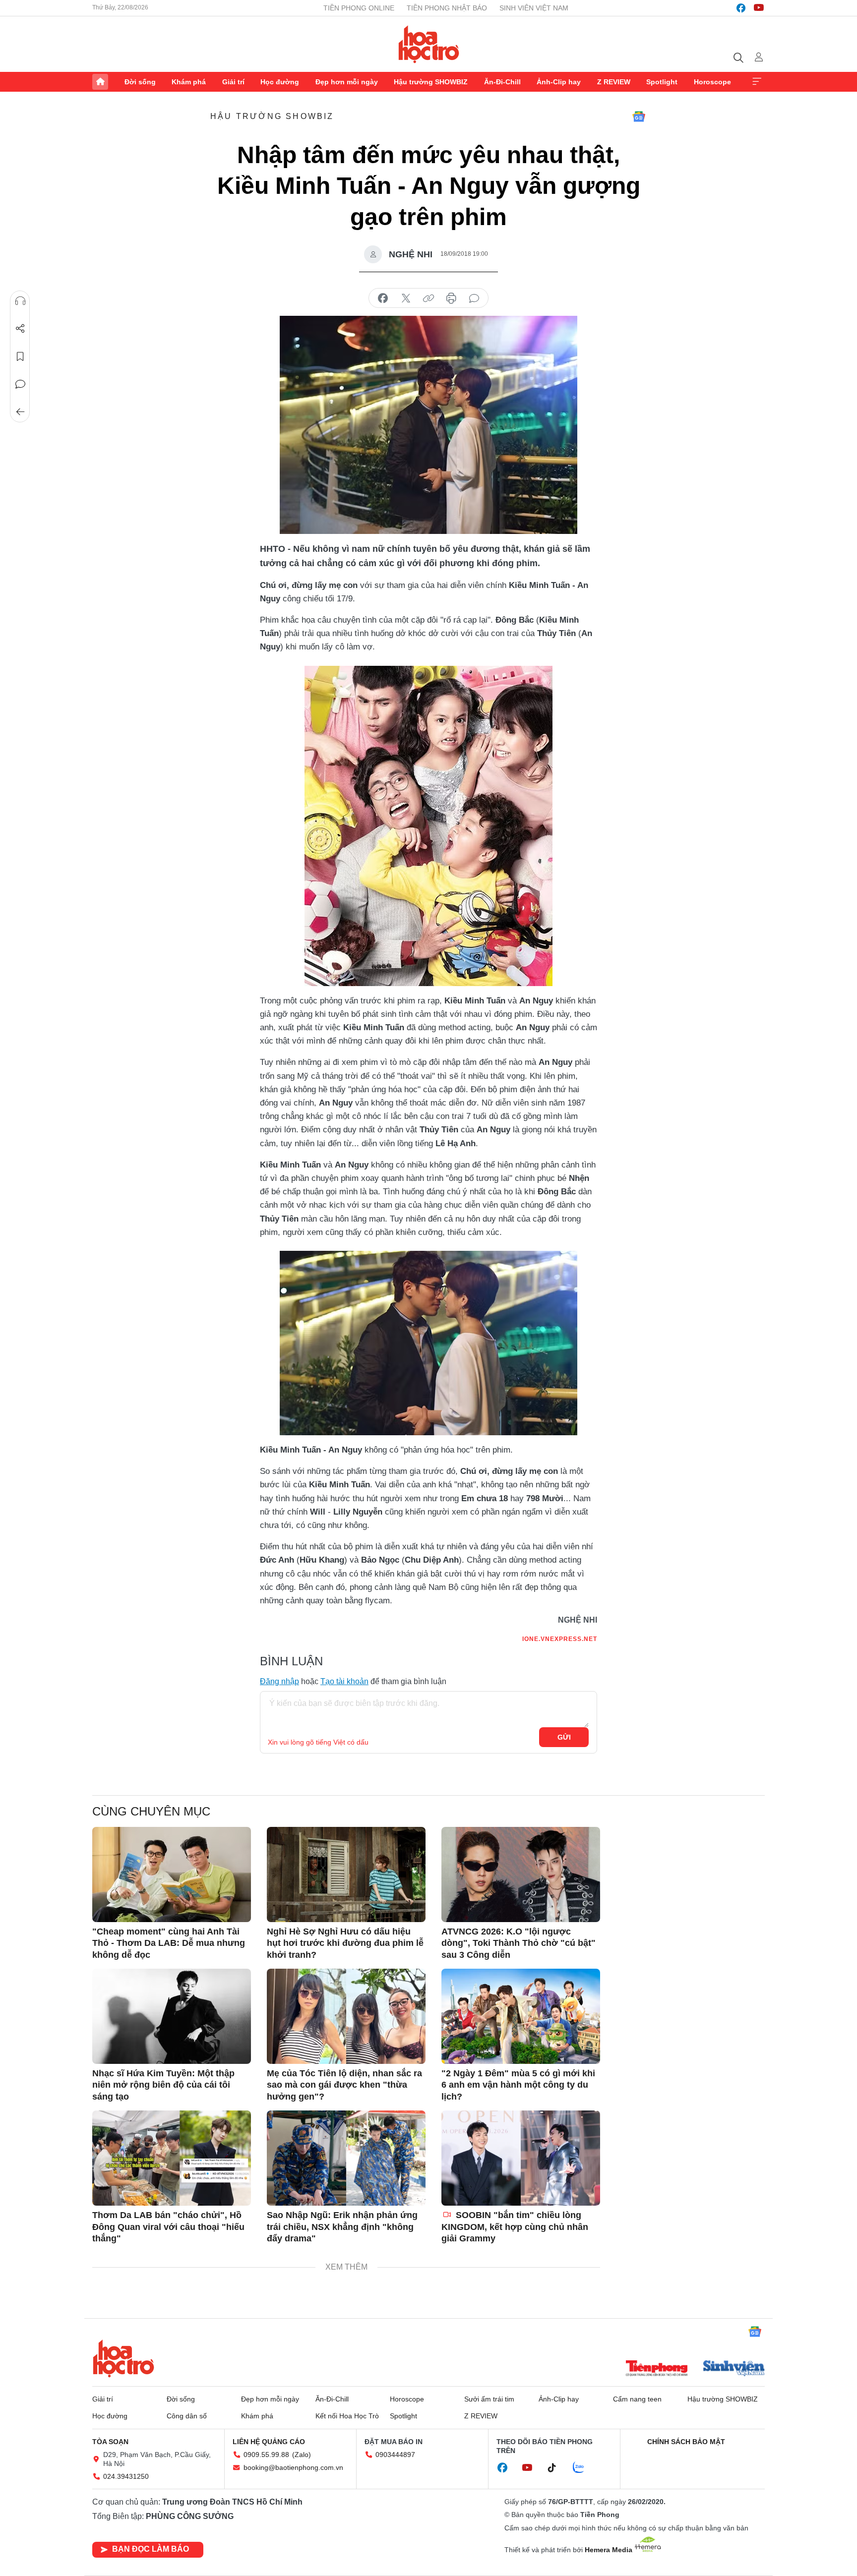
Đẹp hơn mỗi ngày (347, 82)
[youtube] (759, 8)
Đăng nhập (279, 1681)
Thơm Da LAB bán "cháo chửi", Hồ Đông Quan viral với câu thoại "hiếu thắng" (168, 2227)
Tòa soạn (110, 2442)
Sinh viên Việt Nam (534, 8)
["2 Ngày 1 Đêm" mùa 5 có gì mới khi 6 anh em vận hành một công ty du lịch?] (521, 2016)
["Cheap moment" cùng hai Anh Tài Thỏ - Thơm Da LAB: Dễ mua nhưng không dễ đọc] (172, 1874)
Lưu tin (20, 356)
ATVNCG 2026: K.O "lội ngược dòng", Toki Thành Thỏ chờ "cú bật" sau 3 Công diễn (519, 1943)
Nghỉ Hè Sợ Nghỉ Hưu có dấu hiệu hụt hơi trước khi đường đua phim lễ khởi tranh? (345, 1943)
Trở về (20, 412)
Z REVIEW (614, 82)
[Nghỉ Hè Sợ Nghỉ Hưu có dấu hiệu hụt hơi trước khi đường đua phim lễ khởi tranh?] (346, 1874)
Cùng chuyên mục (151, 1811)
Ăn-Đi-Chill (502, 82)
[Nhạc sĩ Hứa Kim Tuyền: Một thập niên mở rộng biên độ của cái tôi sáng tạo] (172, 2016)
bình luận (474, 298)
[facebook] (741, 8)
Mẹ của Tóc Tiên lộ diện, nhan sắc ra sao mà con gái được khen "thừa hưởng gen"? (344, 2085)
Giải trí (233, 82)
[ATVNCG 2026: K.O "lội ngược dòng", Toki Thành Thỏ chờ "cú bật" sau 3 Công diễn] (521, 1874)
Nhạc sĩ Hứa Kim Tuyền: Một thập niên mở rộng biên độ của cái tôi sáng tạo (163, 2085)
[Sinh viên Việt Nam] (734, 2369)
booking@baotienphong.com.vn (293, 2467)
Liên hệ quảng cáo (269, 2442)
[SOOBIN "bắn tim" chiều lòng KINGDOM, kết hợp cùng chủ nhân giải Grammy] (521, 2158)
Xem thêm (757, 82)
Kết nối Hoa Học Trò (347, 2416)
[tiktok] (557, 2468)
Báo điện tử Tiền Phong (429, 44)
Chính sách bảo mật (686, 2442)
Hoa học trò (123, 2358)
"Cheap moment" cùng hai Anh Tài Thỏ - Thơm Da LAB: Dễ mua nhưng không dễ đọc (169, 1943)
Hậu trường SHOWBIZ (431, 82)
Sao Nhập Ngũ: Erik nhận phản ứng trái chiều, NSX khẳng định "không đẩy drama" (342, 2227)
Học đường (280, 82)
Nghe (20, 301)
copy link (428, 298)
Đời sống (140, 82)
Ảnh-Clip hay (559, 82)
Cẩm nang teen (637, 2399)
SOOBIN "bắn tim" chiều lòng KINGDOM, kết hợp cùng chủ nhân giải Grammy (515, 2227)
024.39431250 (126, 2476)
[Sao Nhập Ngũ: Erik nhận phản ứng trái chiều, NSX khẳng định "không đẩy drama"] (346, 2158)
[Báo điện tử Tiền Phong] (657, 2369)
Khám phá (189, 82)
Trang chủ (100, 82)
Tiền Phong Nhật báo (447, 8)
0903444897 (395, 2455)
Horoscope (712, 82)
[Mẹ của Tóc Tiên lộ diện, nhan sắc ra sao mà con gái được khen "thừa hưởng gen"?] (346, 2016)
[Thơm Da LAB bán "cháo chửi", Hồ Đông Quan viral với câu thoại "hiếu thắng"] (172, 2158)
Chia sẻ (20, 329)
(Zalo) (302, 2455)
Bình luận (20, 384)
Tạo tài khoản (344, 1681)
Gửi (564, 1737)
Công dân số (187, 2416)
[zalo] (584, 2468)
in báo (451, 298)
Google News (639, 117)
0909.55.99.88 (266, 2455)
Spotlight (662, 82)
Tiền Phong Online (359, 8)
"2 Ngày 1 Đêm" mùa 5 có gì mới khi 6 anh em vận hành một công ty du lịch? (518, 2085)
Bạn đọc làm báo (151, 2549)
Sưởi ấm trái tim (489, 2399)
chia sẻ (383, 298)
